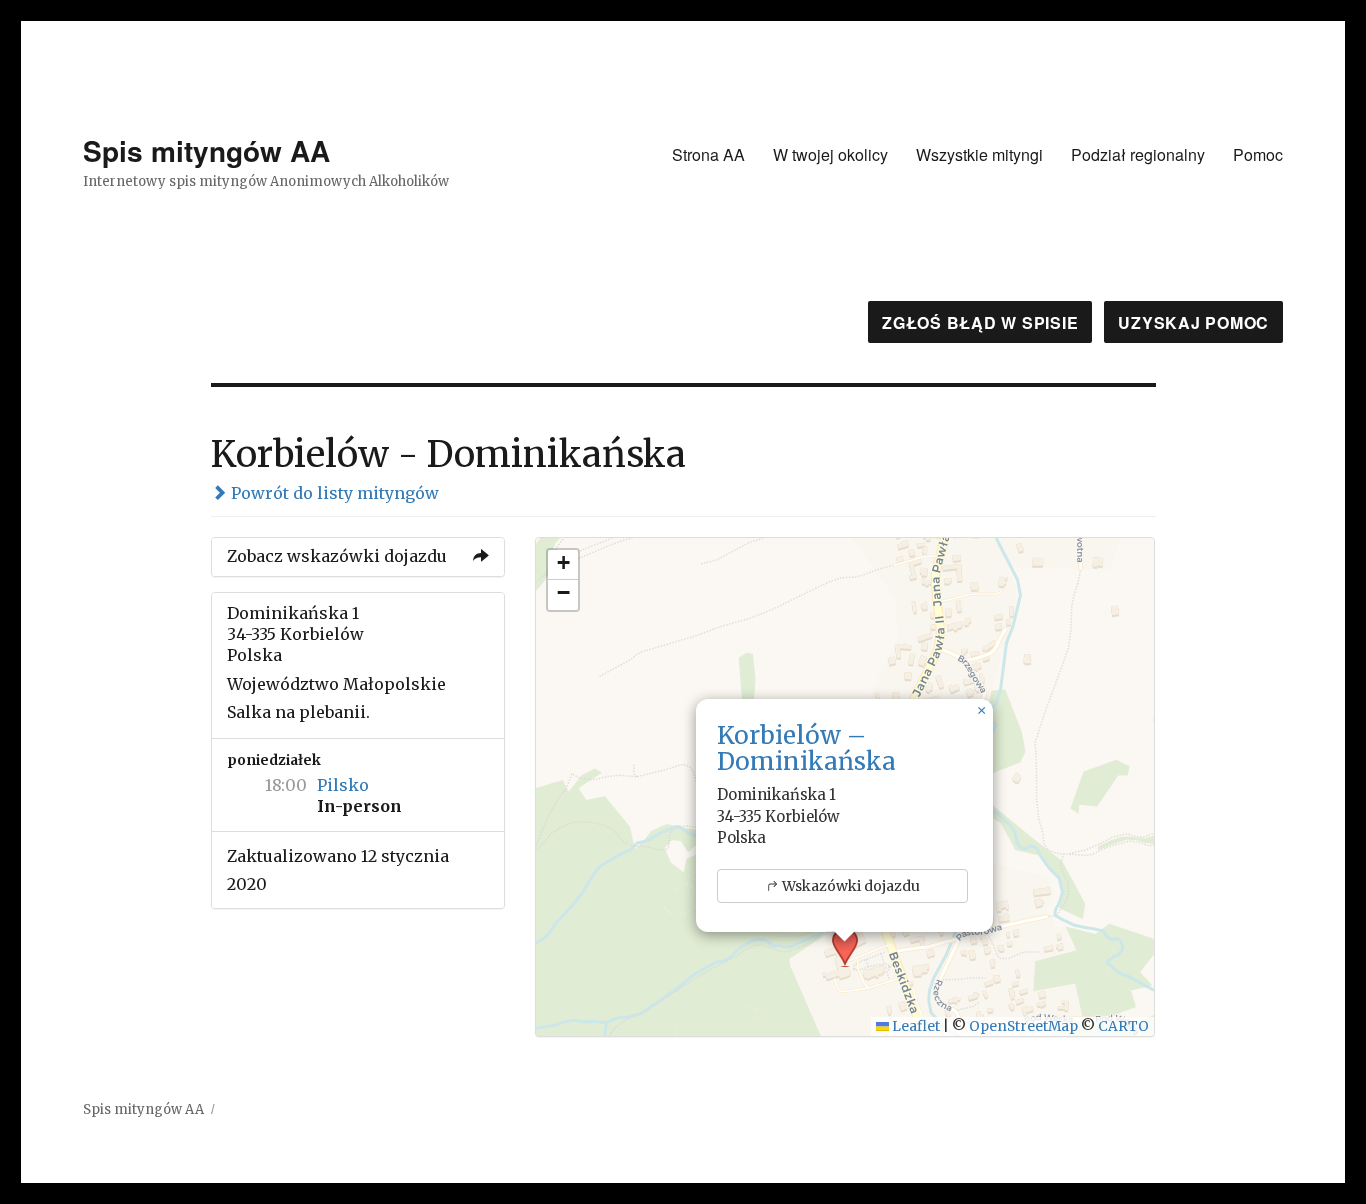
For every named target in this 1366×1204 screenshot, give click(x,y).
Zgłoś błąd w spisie (980, 322)
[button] (981, 711)
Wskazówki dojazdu (851, 886)
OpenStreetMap (1023, 1026)
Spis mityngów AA (206, 150)
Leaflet (914, 1026)
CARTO (1123, 1026)
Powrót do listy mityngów (333, 493)
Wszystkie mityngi (979, 154)
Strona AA (708, 154)
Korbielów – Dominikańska (806, 748)
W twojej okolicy (830, 154)
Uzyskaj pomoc (1193, 322)
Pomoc (1258, 154)
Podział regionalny (1138, 154)
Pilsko (343, 785)
